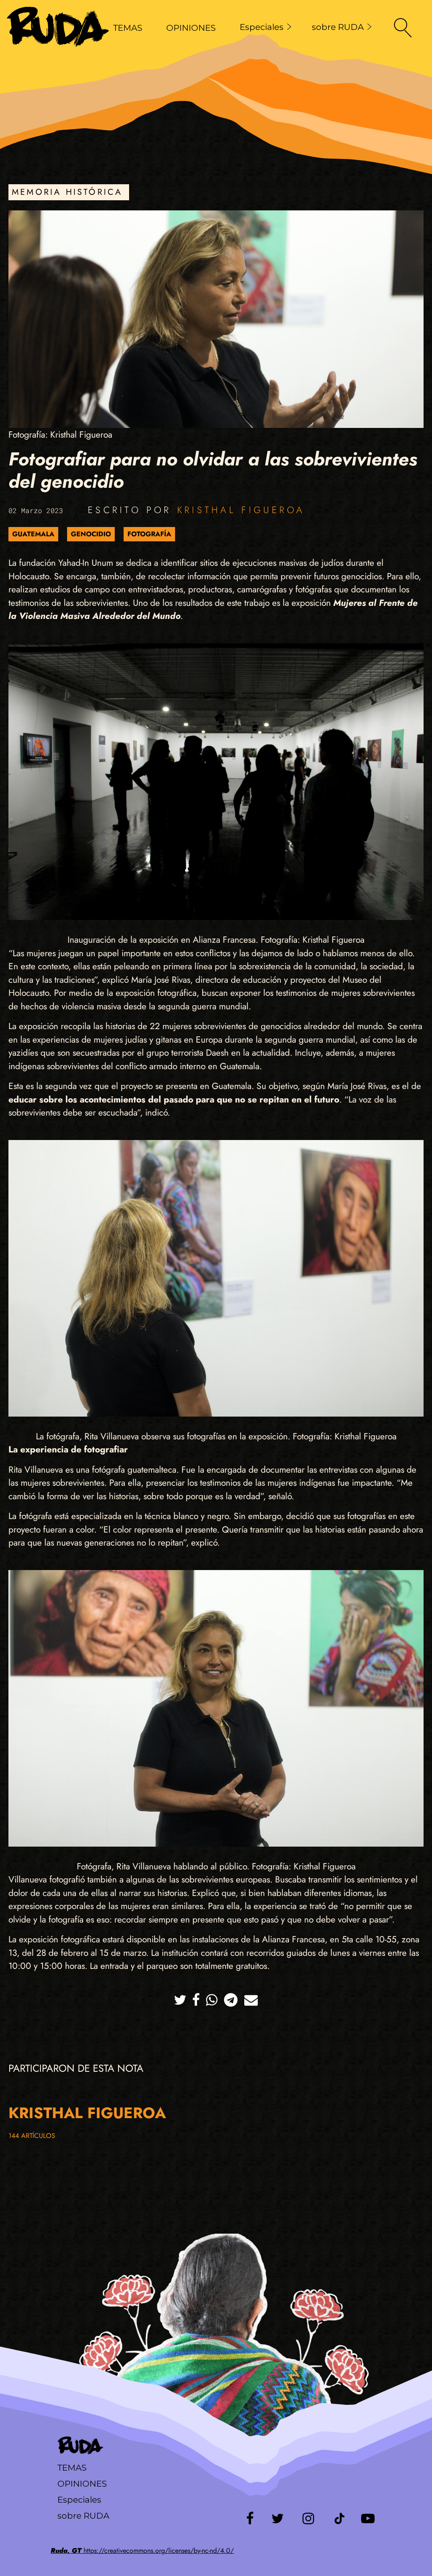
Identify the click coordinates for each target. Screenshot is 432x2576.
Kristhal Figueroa (241, 510)
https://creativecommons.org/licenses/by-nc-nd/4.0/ (142, 2550)
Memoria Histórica (67, 192)
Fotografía (149, 534)
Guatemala (33, 534)
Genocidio (91, 534)
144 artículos (32, 2136)
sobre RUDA (338, 27)
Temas (72, 2468)
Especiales (262, 27)
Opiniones (82, 2484)
